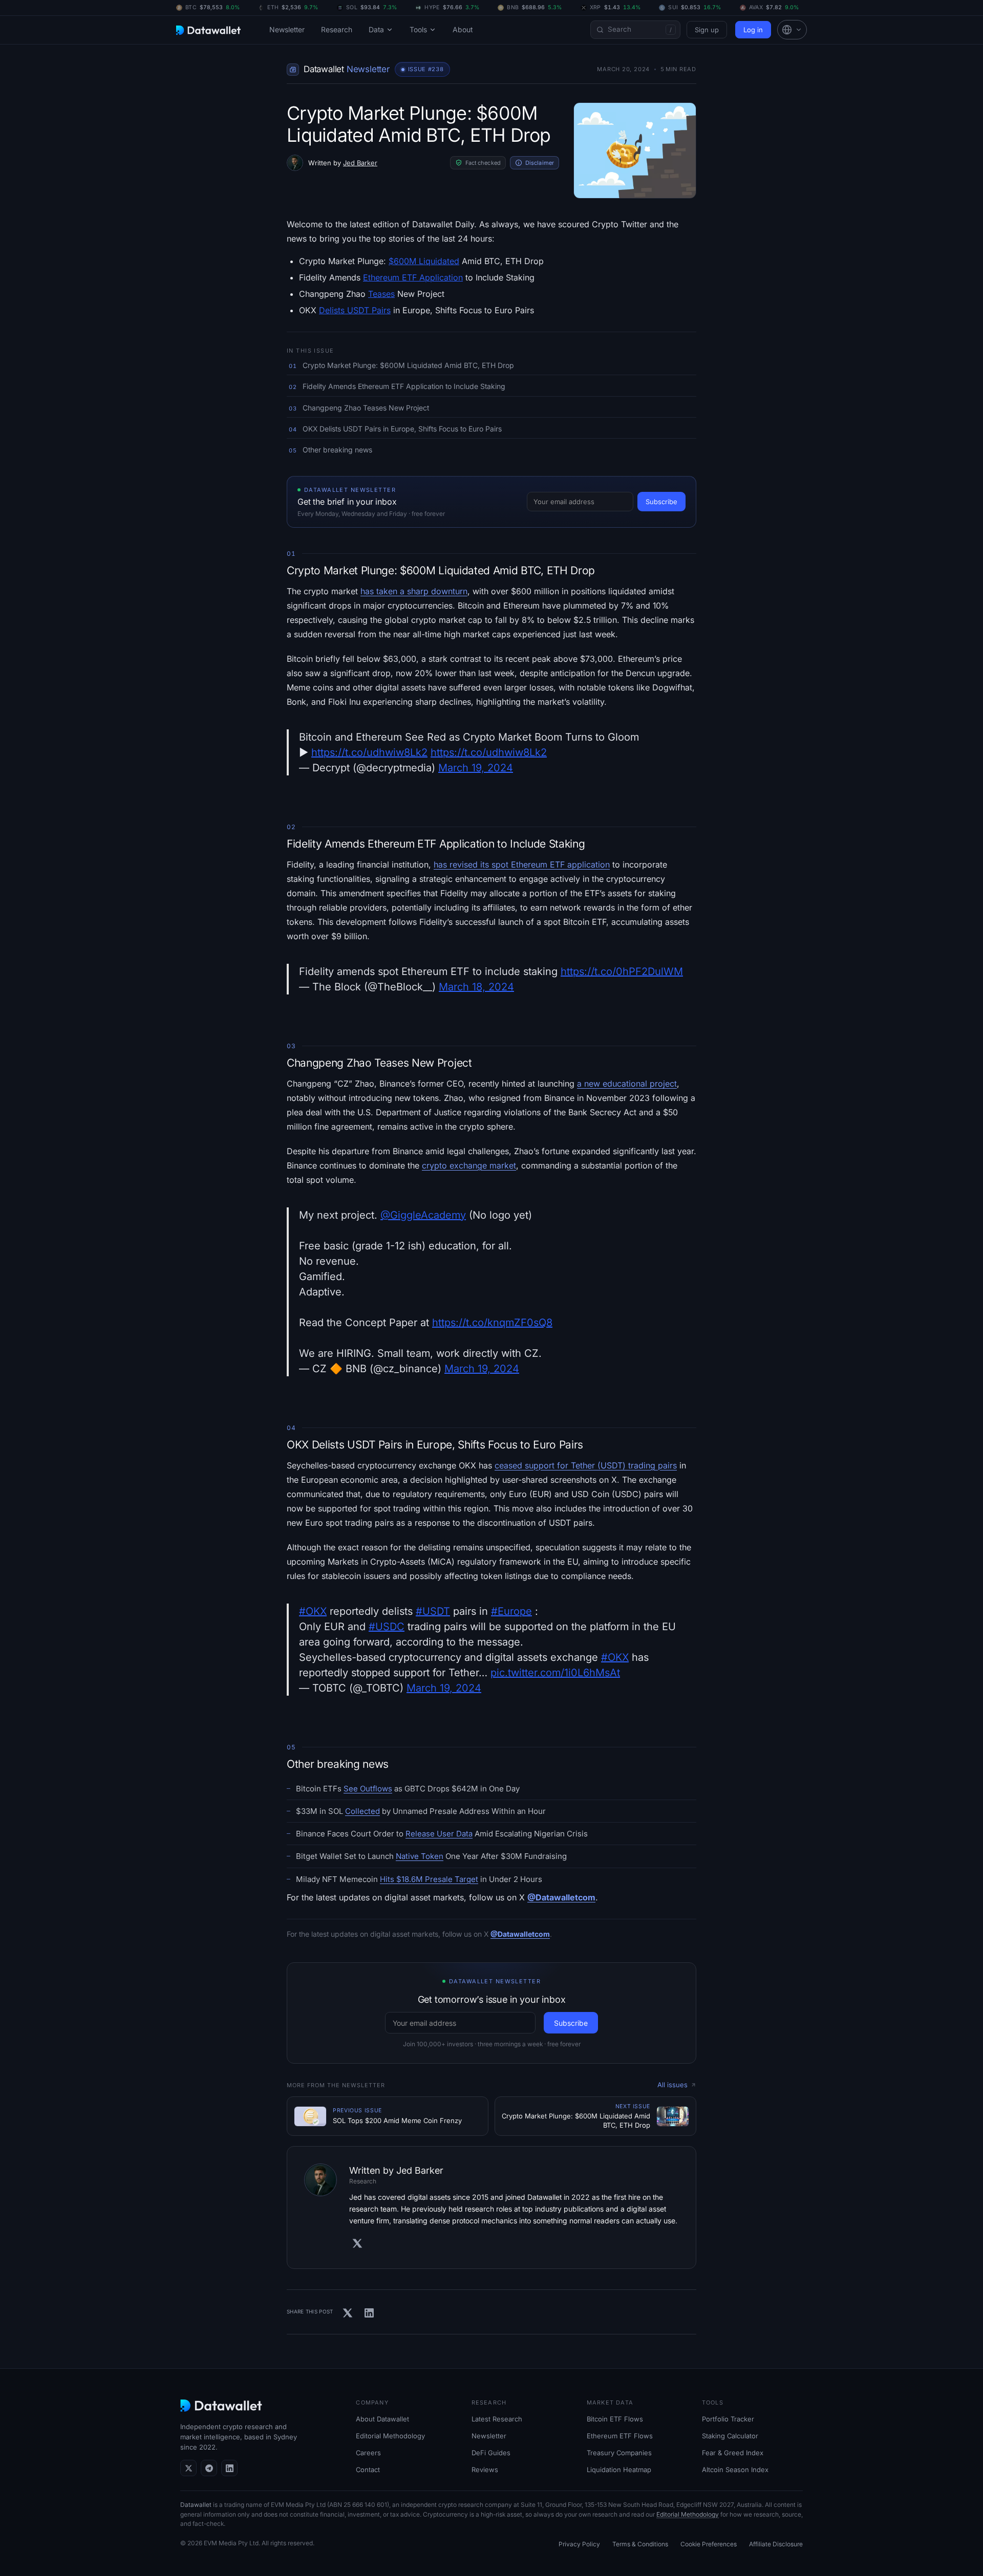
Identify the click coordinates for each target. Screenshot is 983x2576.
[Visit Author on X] (357, 2243)
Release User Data (439, 1834)
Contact (368, 2470)
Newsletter (287, 29)
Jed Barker (360, 163)
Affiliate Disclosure (776, 2544)
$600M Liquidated (424, 261)
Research (337, 29)
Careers (368, 2453)
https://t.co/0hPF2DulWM (622, 971)
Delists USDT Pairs (355, 310)
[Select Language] (792, 30)
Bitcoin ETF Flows (615, 2419)
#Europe (511, 1611)
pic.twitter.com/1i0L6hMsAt (555, 1673)
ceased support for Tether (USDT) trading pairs (586, 1465)
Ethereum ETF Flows (620, 2436)
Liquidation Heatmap (619, 2470)
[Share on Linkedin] (369, 2313)
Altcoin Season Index (735, 2470)
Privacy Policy (579, 2544)
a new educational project (627, 1084)
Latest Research (497, 2419)
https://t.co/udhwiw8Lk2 (369, 752)
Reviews (485, 2470)
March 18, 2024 (476, 987)
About (463, 29)
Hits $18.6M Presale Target (429, 1879)
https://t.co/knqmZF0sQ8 (492, 1323)
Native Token (420, 1856)
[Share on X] (348, 2313)
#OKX (313, 1611)
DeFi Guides (491, 2453)
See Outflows (368, 1789)
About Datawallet (382, 2419)
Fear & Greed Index (733, 2453)
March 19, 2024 (476, 768)
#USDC (387, 1627)
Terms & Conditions (640, 2544)
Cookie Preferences (709, 2544)
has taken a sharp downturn (414, 591)
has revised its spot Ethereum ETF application (522, 864)
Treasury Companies (619, 2453)
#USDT (433, 1611)
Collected (362, 1811)
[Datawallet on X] (188, 2468)
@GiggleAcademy (423, 1215)
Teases (381, 294)
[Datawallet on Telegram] (209, 2468)
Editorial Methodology (390, 2436)
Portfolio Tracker (728, 2419)
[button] (792, 30)
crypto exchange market (469, 1165)
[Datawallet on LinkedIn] (229, 2468)
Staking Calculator (730, 2436)
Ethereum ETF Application (413, 277)
